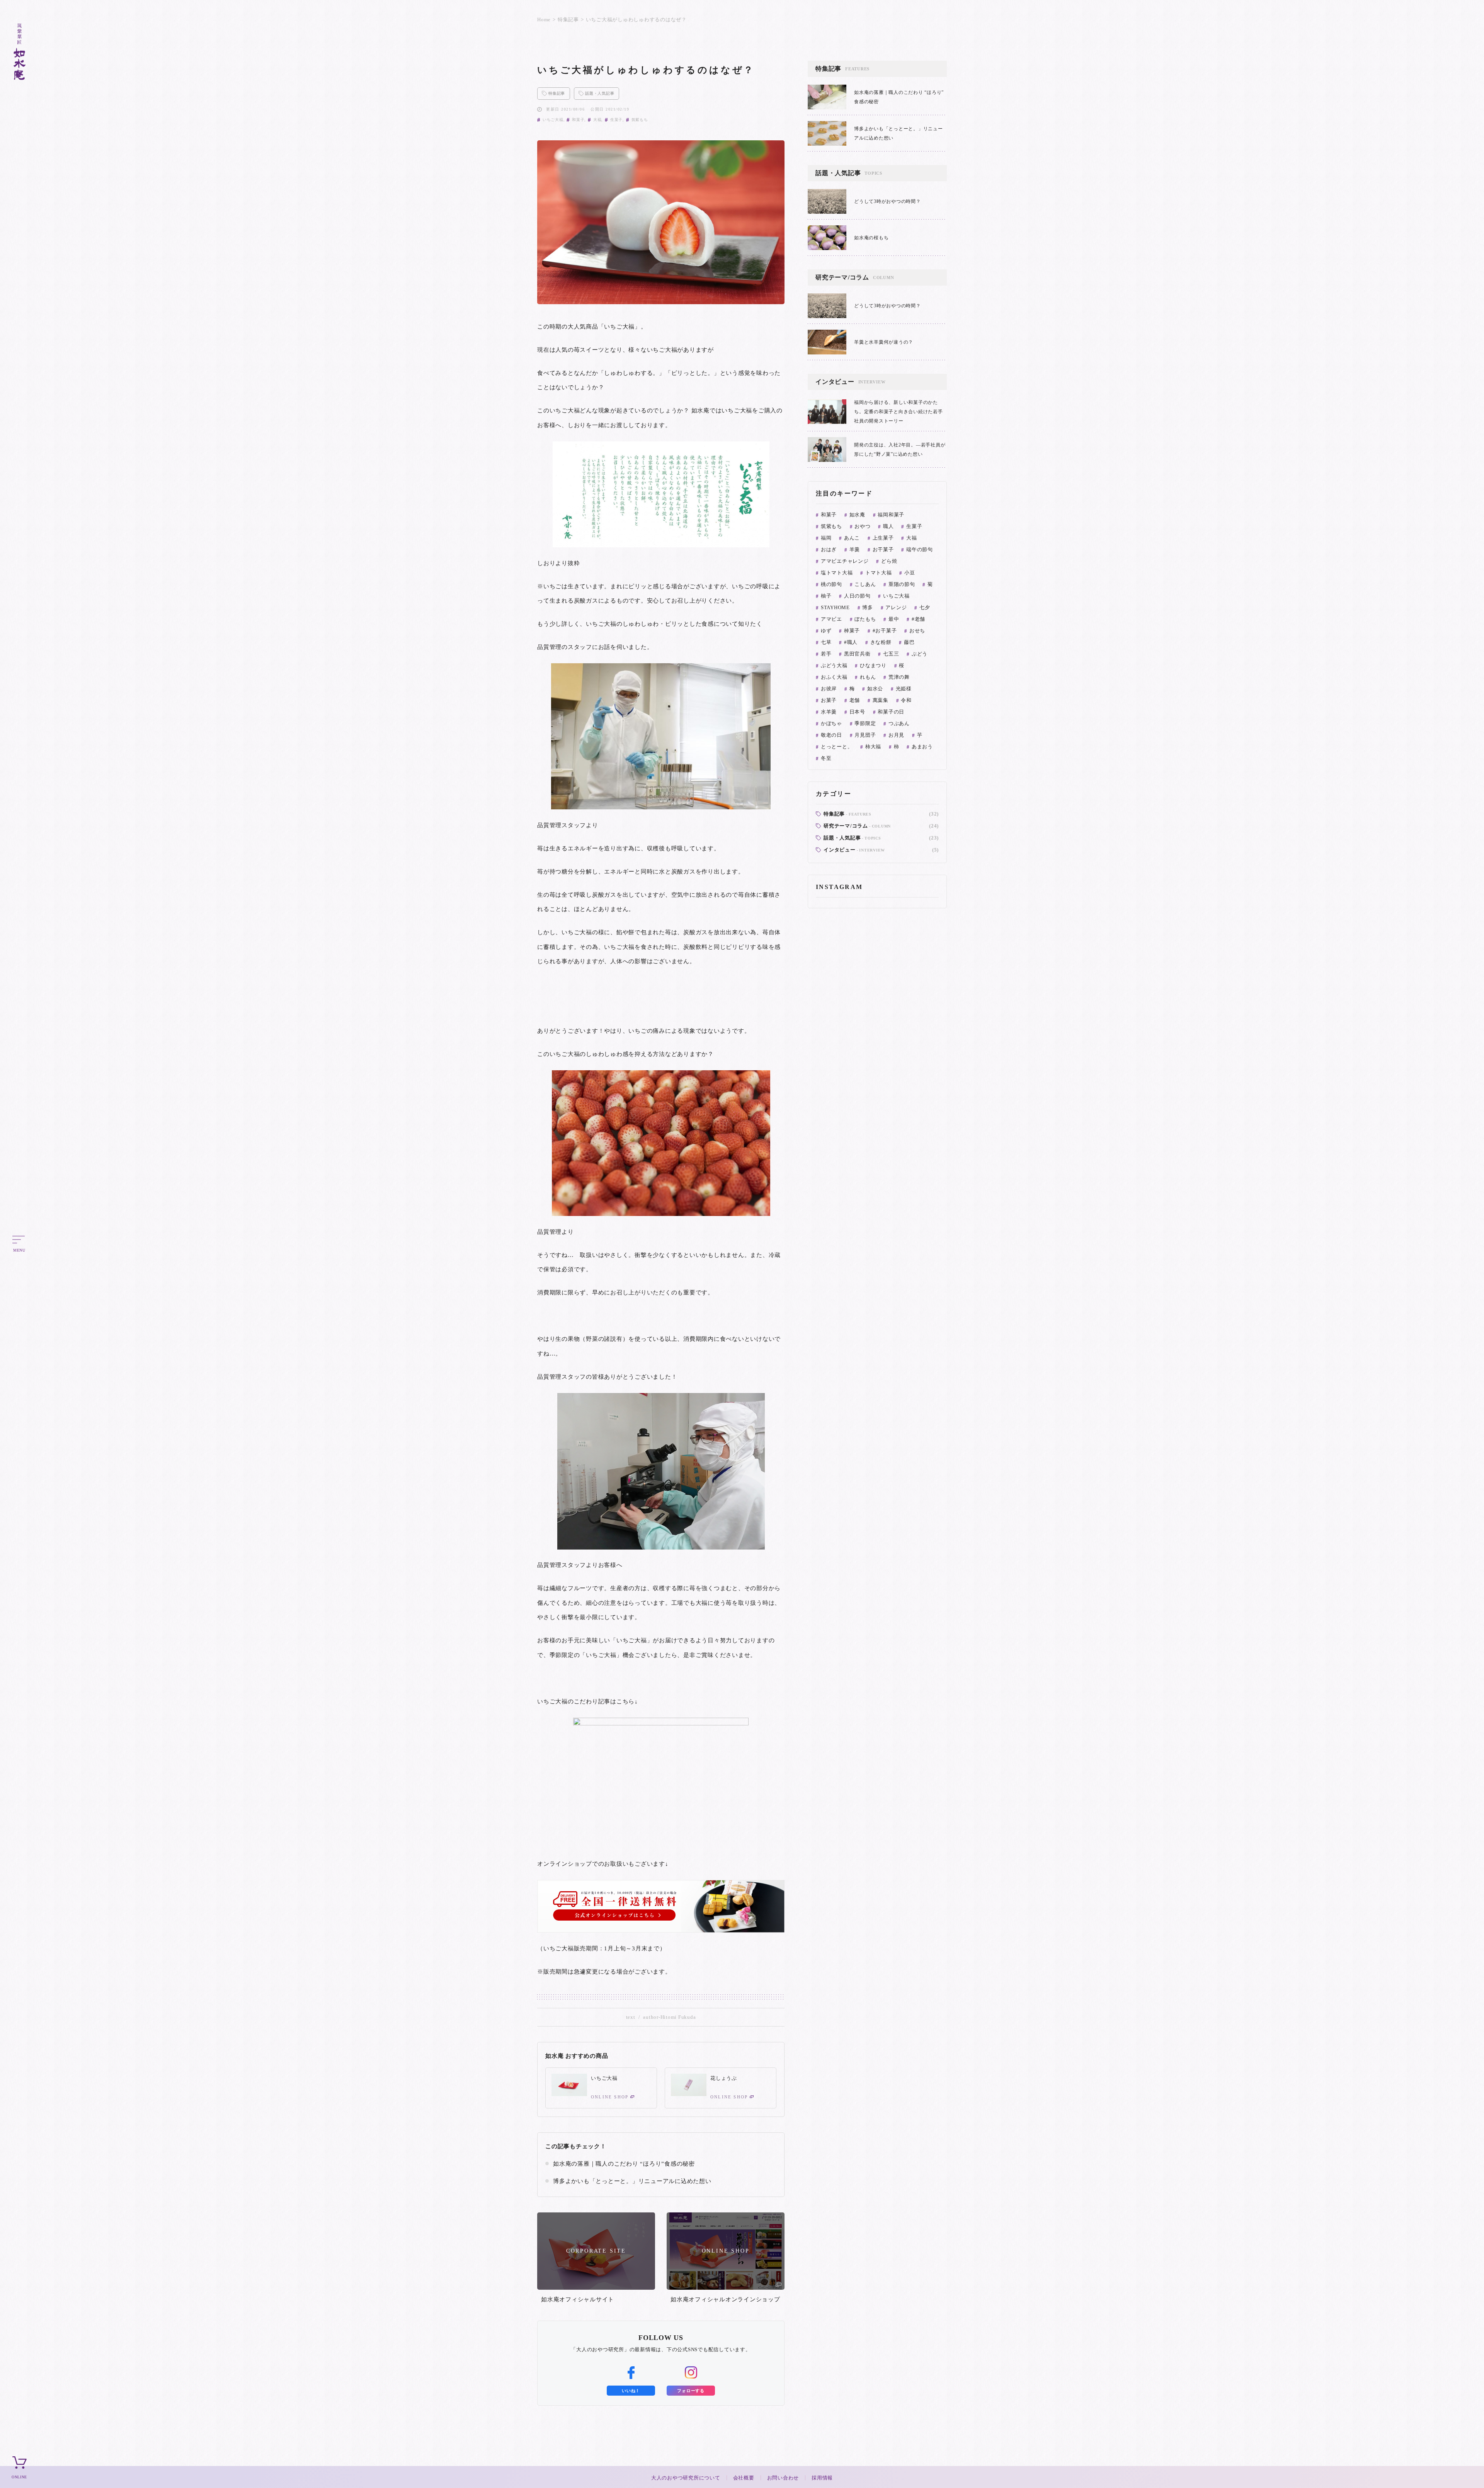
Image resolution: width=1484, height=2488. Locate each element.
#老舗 (918, 619)
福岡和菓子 (891, 515)
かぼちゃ (831, 723)
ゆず (826, 631)
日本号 (857, 712)
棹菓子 (852, 631)
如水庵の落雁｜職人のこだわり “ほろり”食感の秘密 (624, 2164)
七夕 (925, 607)
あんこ (852, 538)
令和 (906, 700)
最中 (894, 619)
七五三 (891, 654)
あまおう (922, 747)
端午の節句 (920, 549)
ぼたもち (865, 619)
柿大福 (873, 747)
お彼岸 (829, 689)
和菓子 (578, 120)
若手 (826, 654)
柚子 (826, 596)
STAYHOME (835, 607)
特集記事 (568, 20)
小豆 (910, 573)
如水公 (875, 689)
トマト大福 (879, 573)
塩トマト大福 (837, 573)
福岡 (826, 538)
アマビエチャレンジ (845, 561)
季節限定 (865, 723)
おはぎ (829, 549)
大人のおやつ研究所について (686, 2478)
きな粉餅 (881, 642)
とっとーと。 (837, 747)
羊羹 (855, 549)
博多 (868, 607)
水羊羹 (829, 712)
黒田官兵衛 (857, 654)
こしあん (865, 584)
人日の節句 (857, 596)
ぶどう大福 (834, 665)
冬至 (826, 758)
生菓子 (616, 120)
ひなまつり (873, 665)
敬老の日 (831, 735)
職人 (888, 526)
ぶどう (920, 654)
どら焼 (889, 561)
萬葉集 (881, 700)
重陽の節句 (902, 584)
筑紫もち (640, 120)
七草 (826, 642)
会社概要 (744, 2478)
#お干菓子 (885, 631)
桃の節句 (831, 584)
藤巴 (909, 642)
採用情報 (822, 2478)
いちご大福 (553, 120)
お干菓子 (883, 549)
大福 (597, 120)
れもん (868, 677)
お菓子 (829, 700)
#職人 (851, 642)
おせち (917, 631)
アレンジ (896, 607)
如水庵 (857, 515)
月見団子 (865, 735)
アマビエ (831, 619)
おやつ (862, 526)
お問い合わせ (783, 2478)
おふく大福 (834, 677)
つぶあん (899, 723)
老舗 (855, 700)
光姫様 (904, 689)
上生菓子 (883, 538)
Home (544, 20)
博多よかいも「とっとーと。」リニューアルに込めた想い (632, 2181)
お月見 (896, 735)
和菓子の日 (891, 712)
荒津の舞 (899, 677)
